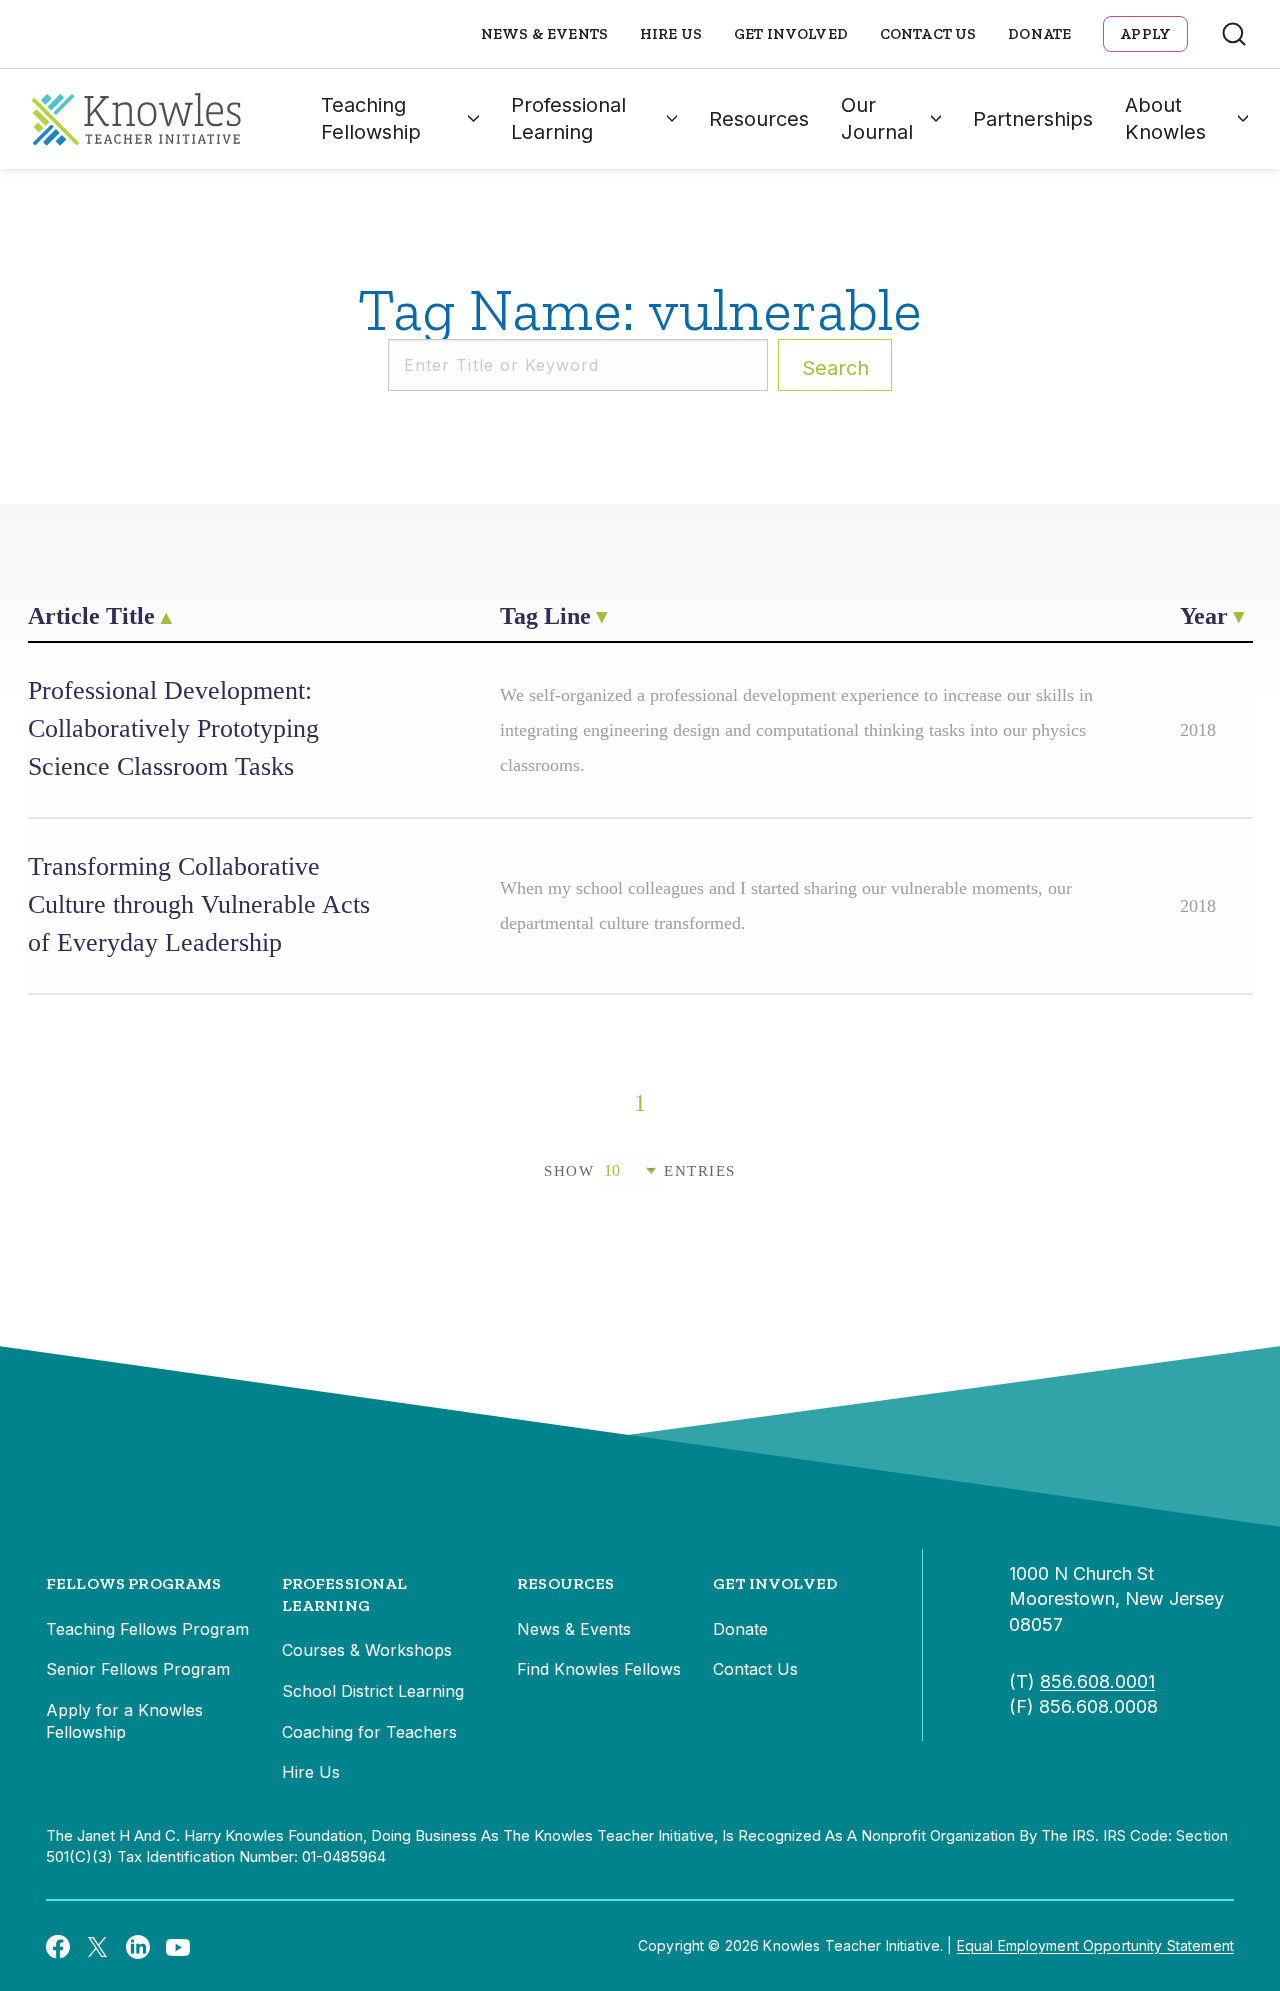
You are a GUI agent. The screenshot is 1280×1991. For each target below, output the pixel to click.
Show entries (640, 1171)
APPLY (1145, 34)
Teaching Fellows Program (147, 1629)
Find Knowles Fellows (599, 1669)
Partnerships (1033, 119)
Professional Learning (568, 118)
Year (1204, 616)
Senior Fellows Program (138, 1669)
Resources (759, 119)
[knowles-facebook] (58, 1946)
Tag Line (545, 616)
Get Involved (791, 34)
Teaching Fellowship (371, 118)
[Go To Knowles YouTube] (178, 1946)
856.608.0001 (1097, 1681)
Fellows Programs (134, 1583)
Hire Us (671, 34)
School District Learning (373, 1691)
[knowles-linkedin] (138, 1946)
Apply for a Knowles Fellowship (124, 1721)
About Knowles (1165, 118)
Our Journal (877, 118)
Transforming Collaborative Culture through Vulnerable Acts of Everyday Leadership (199, 904)
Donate (1039, 34)
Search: (835, 368)
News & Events (544, 34)
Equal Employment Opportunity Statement (1095, 1945)
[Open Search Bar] (1234, 34)
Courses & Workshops (367, 1650)
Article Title (91, 616)
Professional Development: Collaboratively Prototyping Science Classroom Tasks (173, 728)
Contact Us (928, 34)
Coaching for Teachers (369, 1732)
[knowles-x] (98, 1946)
